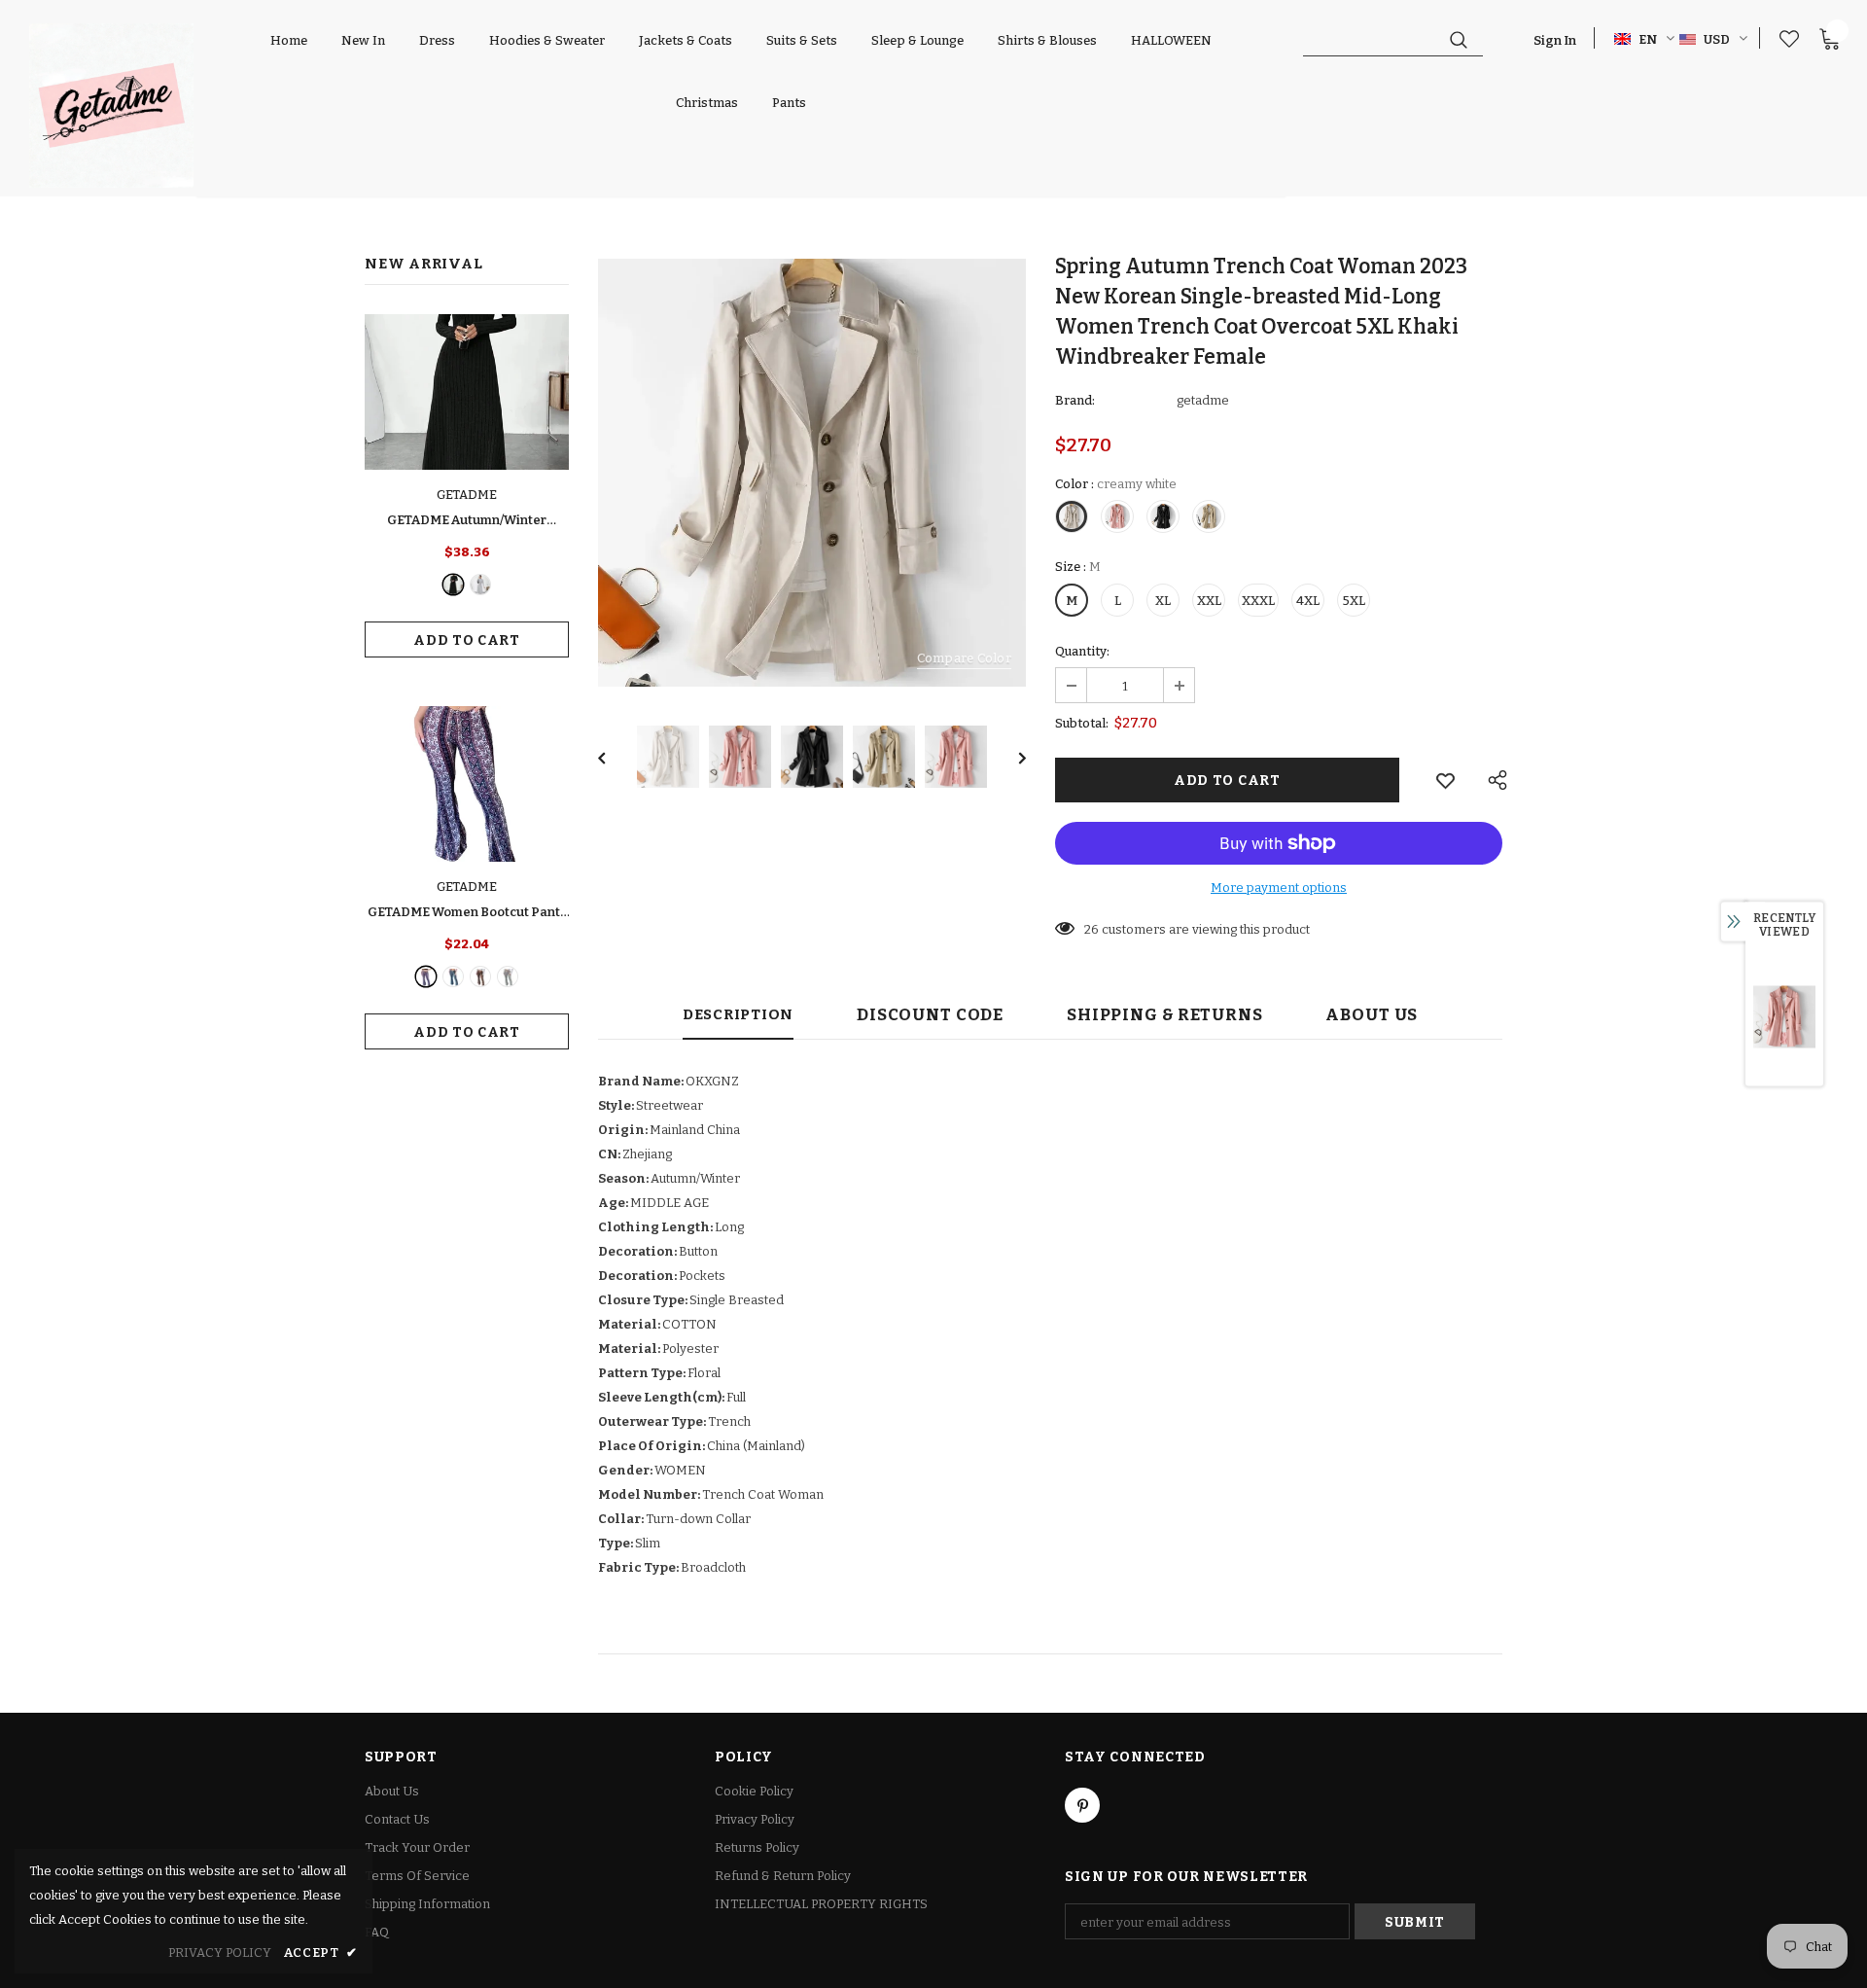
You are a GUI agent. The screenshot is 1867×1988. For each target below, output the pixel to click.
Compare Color (964, 658)
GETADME (467, 495)
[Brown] (480, 976)
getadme (1203, 400)
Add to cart (467, 640)
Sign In (1555, 40)
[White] (508, 976)
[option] (812, 473)
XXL (1209, 601)
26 (1092, 929)
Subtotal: (1082, 723)
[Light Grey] (480, 585)
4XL (1308, 601)
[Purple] (426, 976)
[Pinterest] (1082, 1805)
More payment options (1279, 887)
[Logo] (111, 106)
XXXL (1258, 601)
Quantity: (1082, 651)
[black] (453, 585)
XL (1163, 601)
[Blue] (453, 976)
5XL (1354, 601)
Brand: (1075, 400)
